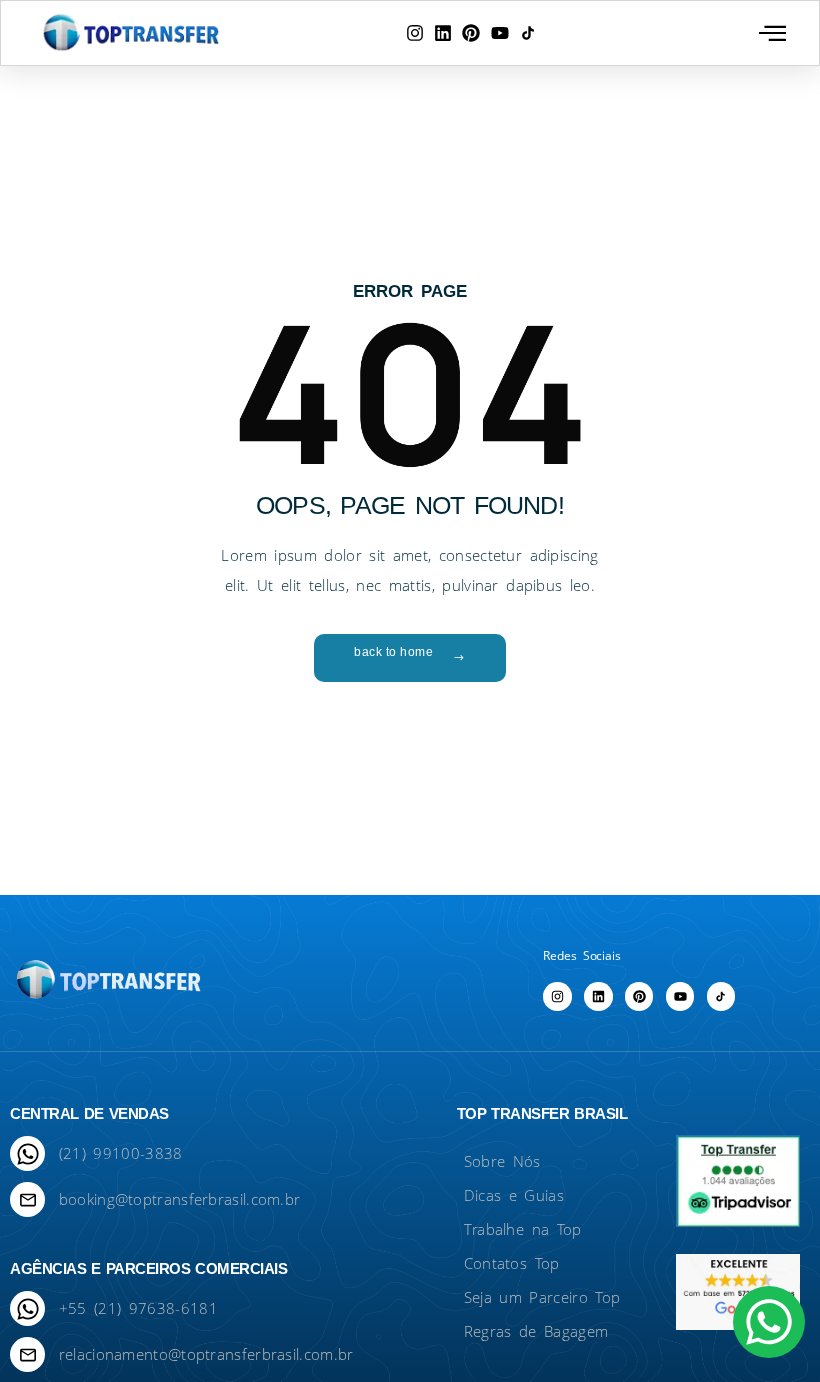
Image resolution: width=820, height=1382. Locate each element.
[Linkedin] (443, 33)
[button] (772, 33)
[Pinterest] (471, 33)
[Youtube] (500, 33)
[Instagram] (415, 33)
